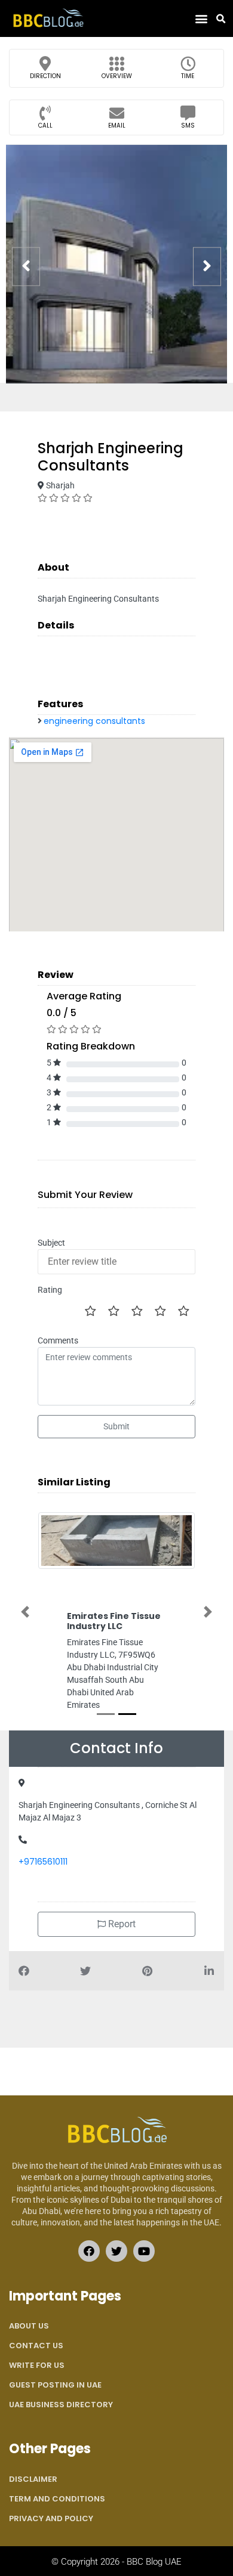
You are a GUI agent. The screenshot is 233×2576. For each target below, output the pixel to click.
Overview (117, 76)
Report (121, 1924)
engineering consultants (94, 721)
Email (117, 126)
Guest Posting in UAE (55, 2385)
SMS (188, 126)
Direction (45, 76)
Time (188, 76)
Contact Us (36, 2346)
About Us (29, 2326)
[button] (201, 19)
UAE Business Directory (61, 2405)
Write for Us (37, 2365)
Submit (116, 1426)
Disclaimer (33, 2479)
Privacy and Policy (51, 2518)
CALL (45, 126)
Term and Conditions (57, 2499)
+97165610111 (43, 1862)
